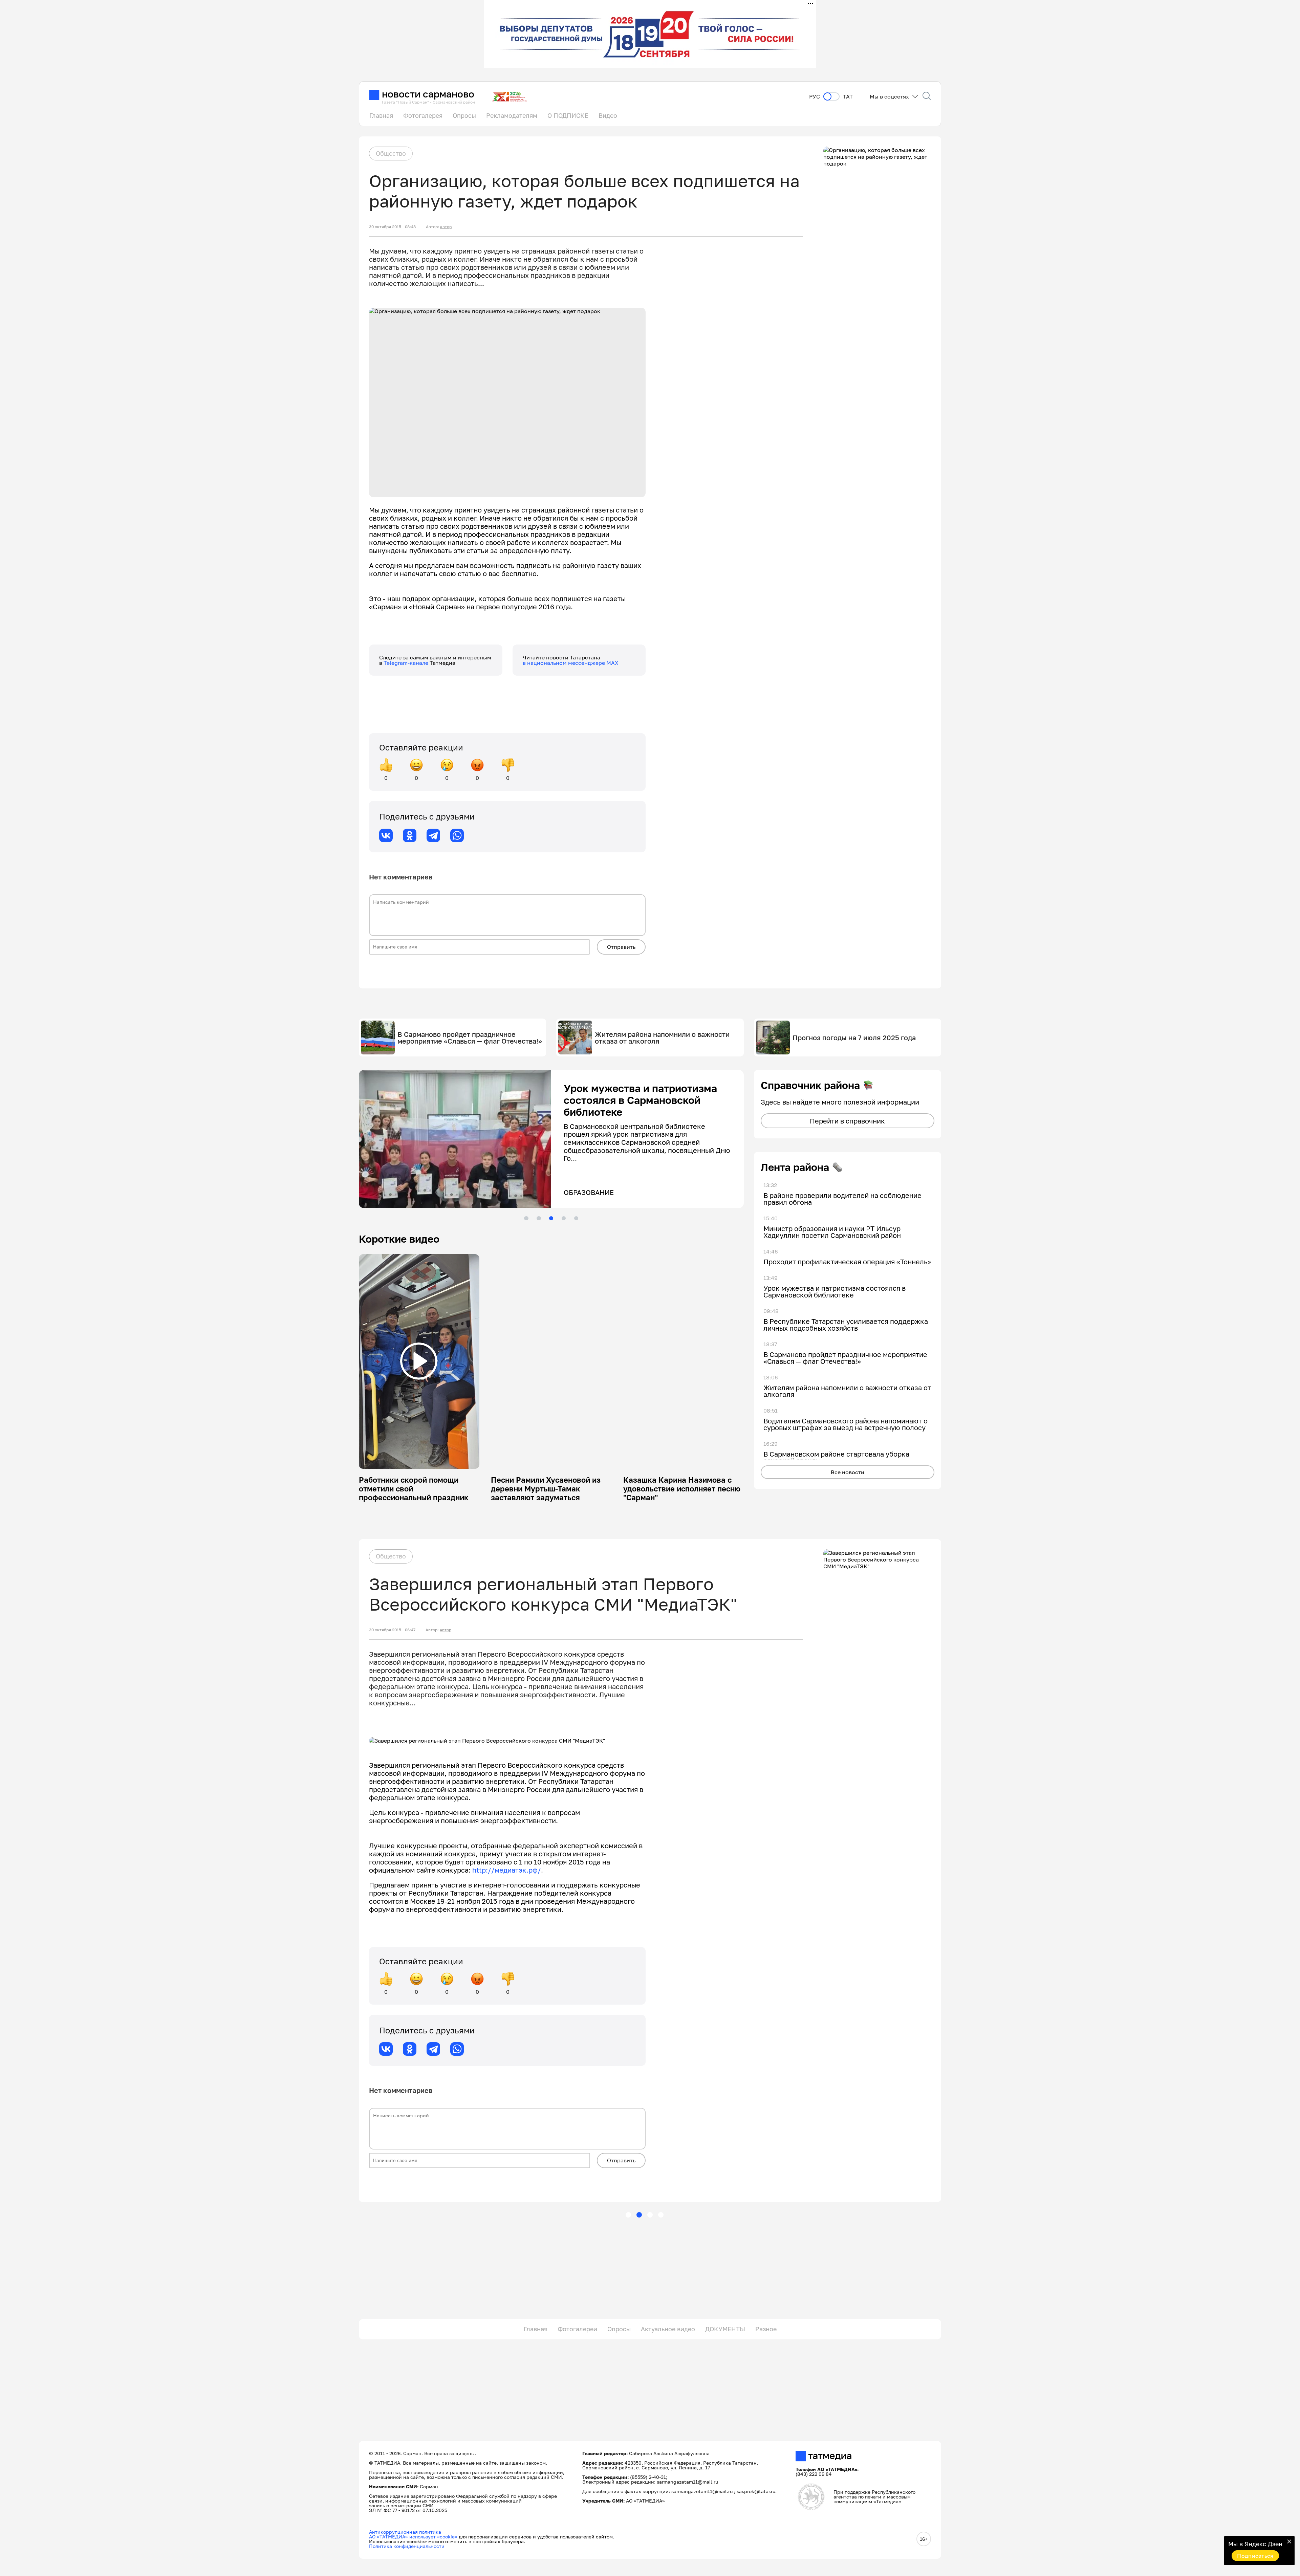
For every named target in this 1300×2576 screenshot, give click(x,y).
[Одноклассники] (410, 835)
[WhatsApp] (457, 835)
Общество (391, 153)
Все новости (848, 1472)
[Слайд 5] (576, 1218)
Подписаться (1255, 2556)
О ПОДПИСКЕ (568, 115)
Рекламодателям (512, 115)
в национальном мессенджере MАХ (571, 663)
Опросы (464, 115)
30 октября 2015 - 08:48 (392, 227)
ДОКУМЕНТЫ (725, 2329)
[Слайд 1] (526, 1218)
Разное (766, 2329)
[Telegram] (433, 835)
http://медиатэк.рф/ (507, 1870)
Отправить (621, 947)
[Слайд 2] (539, 1218)
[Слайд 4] (564, 1218)
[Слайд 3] (551, 1218)
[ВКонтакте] (386, 835)
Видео (608, 115)
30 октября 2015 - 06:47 (392, 1630)
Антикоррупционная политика (405, 2532)
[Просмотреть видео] (419, 1361)
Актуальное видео (668, 2329)
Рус (815, 97)
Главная (381, 115)
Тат (848, 97)
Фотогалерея (423, 115)
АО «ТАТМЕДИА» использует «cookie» (413, 2537)
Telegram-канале (407, 663)
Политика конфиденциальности (407, 2546)
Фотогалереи (577, 2329)
